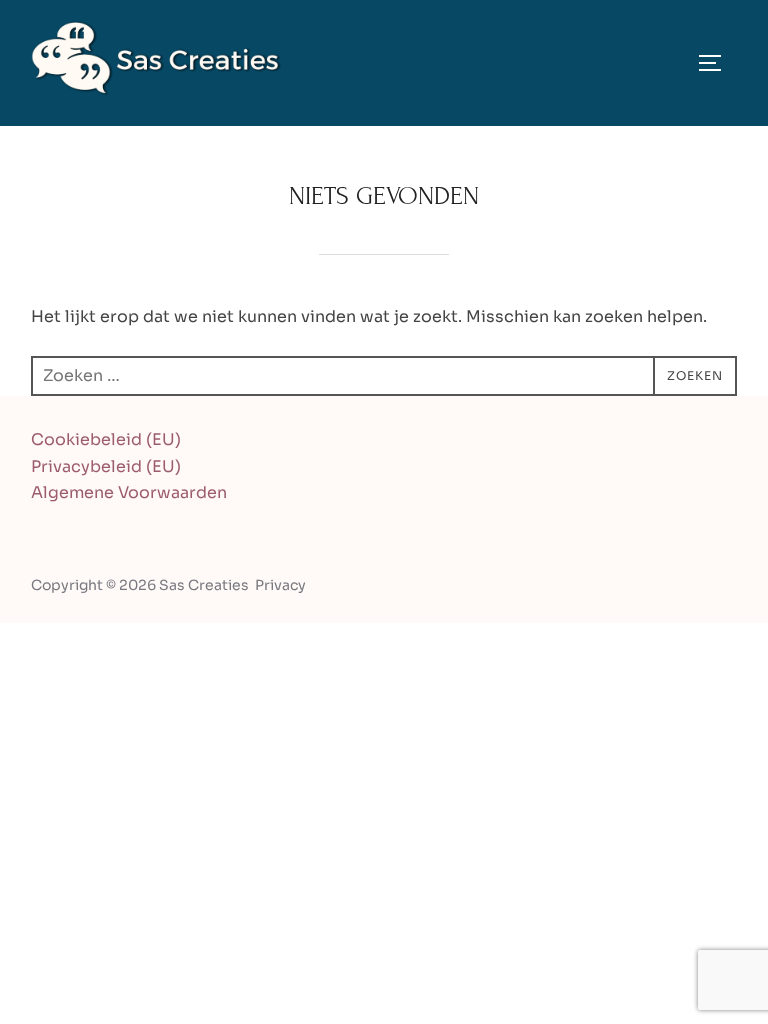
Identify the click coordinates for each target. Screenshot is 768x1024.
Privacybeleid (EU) (106, 466)
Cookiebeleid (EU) (106, 439)
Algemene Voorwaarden (129, 492)
